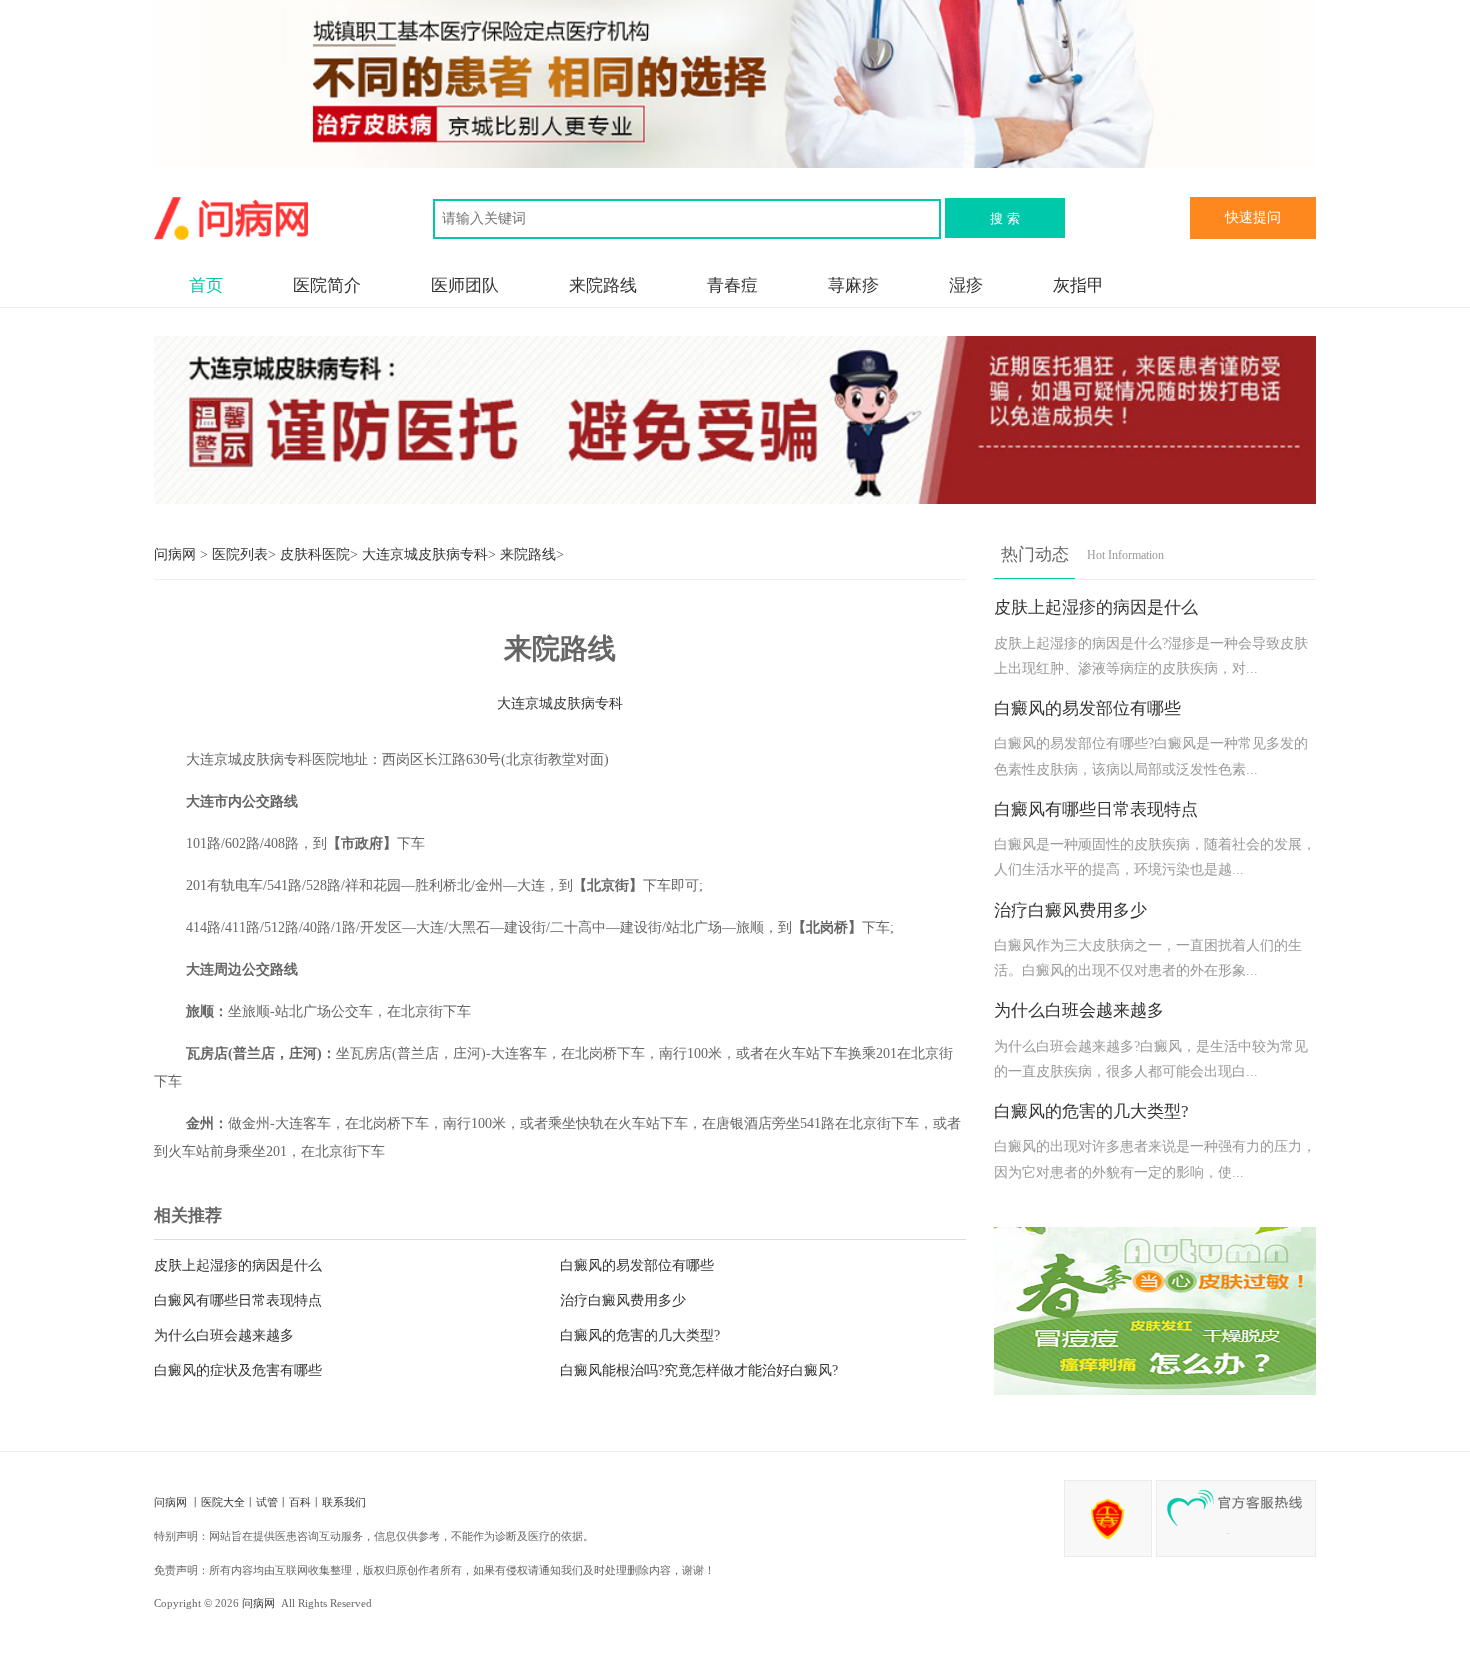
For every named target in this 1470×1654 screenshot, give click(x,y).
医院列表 (240, 554)
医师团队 (465, 285)
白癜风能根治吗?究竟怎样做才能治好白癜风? (699, 1370)
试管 (267, 1502)
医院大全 (223, 1502)
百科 (300, 1502)
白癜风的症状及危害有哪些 (238, 1370)
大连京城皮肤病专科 (425, 554)
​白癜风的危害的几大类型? (640, 1335)
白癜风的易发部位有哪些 (637, 1265)
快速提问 (1253, 217)
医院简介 (327, 285)
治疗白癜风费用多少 (623, 1300)
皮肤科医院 (315, 554)
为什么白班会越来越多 (224, 1335)
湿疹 (966, 285)
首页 (206, 285)
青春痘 (732, 285)
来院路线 (603, 285)
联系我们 (344, 1502)
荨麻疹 (853, 285)
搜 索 (1005, 218)
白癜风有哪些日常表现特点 (238, 1300)
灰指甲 (1078, 285)
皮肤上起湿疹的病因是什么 (238, 1265)
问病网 (177, 554)
